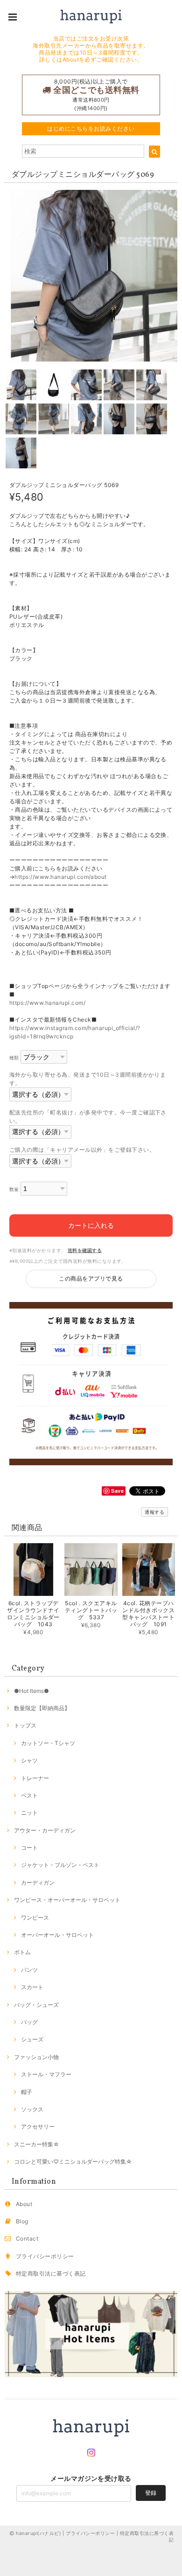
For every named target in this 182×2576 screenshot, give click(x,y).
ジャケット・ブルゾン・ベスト (60, 1865)
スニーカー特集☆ (37, 2144)
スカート (32, 1987)
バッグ (29, 2022)
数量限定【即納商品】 (42, 1708)
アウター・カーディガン (45, 1830)
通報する (154, 1512)
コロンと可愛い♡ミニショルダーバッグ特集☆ (73, 2162)
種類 (14, 1058)
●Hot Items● (31, 1691)
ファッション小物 (36, 2057)
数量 (14, 1189)
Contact (27, 2238)
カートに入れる (91, 1225)
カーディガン (38, 1883)
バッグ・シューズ (36, 2005)
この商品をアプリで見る (91, 1278)
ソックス (32, 2109)
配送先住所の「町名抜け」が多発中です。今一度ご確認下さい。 (88, 1117)
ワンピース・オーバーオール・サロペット (67, 1900)
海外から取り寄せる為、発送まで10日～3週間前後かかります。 (87, 1079)
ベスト (29, 1795)
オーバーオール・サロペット (57, 1935)
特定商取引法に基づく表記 (51, 2273)
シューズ (32, 2039)
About (24, 2204)
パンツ (29, 1970)
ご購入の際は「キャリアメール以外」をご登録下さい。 (82, 1150)
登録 (151, 2493)
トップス (25, 1725)
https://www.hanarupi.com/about (60, 877)
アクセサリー (38, 2127)
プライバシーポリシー (45, 2256)
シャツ (29, 1760)
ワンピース (35, 1918)
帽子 (27, 2092)
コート (29, 1848)
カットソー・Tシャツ (48, 1743)
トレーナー (35, 1778)
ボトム (22, 1952)
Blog (22, 2221)
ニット (29, 1813)
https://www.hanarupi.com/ (47, 1003)
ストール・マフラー (46, 2074)
